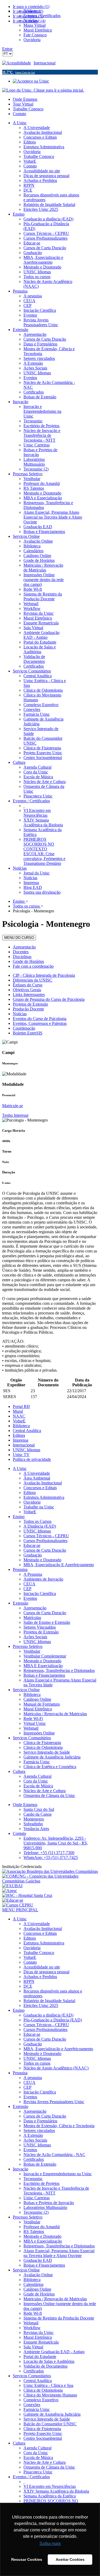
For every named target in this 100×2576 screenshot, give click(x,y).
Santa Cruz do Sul (39, 1809)
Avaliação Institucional (43, 1483)
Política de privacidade (32, 1459)
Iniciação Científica (40, 1594)
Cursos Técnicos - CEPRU (46, 1536)
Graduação (33, 1555)
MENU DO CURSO (19, 938)
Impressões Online (39, 1733)
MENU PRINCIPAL (20, 1910)
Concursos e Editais (40, 1488)
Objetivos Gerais (27, 990)
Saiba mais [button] (50, 2544)
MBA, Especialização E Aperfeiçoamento (59, 1565)
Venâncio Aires (36, 1829)
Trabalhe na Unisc (39, 1507)
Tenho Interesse (15, 1115)
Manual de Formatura (42, 1704)
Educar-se (32, 1545)
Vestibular (32, 1651)
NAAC (19, 1416)
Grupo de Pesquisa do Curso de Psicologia (49, 999)
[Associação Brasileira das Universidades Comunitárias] (50, 1871)
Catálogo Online (37, 1699)
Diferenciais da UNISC (33, 980)
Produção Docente (28, 1009)
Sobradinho (33, 1824)
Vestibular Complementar (45, 1656)
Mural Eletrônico (38, 1709)
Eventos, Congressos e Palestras (40, 1023)
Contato (19, 114)
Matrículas (32, 1618)
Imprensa (21, 1440)
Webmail (31, 1728)
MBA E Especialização (43, 1666)
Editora (19, 1435)
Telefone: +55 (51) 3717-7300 (49, 1853)
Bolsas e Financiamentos (44, 1675)
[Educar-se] (13, 1900)
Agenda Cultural (37, 1776)
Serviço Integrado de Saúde (47, 1752)
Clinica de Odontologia (43, 1747)
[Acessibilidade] (18, 63)
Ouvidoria (32, 1502)
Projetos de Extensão (30, 1004)
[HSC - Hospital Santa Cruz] (27, 1895)
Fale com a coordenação (33, 966)
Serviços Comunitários (32, 1738)
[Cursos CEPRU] (18, 1905)
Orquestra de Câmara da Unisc (49, 1795)
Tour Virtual (23, 104)
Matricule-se (13, 1106)
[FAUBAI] (12, 1886)
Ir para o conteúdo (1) (31, 7)
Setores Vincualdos (40, 1627)
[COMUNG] (50, 1881)
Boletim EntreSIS (28, 1033)
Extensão (21, 1603)
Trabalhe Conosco (28, 109)
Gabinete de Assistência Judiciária (52, 1757)
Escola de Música (38, 1786)
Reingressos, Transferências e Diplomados (59, 1670)
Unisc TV (21, 1455)
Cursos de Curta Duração (45, 1550)
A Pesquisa (33, 1574)
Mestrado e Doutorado (42, 1560)
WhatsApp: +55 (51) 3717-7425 (51, 1857)
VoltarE (19, 1421)
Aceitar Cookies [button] (70, 2559)
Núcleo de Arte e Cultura (45, 1791)
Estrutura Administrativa (44, 1497)
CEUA (29, 1584)
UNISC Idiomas (27, 1450)
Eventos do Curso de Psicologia (40, 1019)
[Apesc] (10, 1891)
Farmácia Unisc (37, 1762)
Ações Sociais (35, 1637)
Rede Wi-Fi (33, 1719)
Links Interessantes (29, 995)
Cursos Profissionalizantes (45, 1541)
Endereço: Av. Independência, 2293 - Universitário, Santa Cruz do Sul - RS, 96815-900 (56, 1843)
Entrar (7, 49)
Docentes (21, 952)
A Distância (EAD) (40, 1526)
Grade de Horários (28, 961)
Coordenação (24, 1028)
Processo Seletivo (28, 1646)
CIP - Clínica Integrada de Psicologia (44, 975)
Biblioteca (21, 1426)
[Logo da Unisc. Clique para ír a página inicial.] (43, 90)
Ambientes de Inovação (43, 1579)
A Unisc (20, 1468)
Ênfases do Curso (28, 985)
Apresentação (24, 947)
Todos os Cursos (37, 1521)
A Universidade (37, 1473)
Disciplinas (22, 957)
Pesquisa (20, 1569)
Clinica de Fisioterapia (42, 1743)
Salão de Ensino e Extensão (47, 1622)
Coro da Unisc (36, 1781)
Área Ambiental (37, 1478)
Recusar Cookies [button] (27, 2559)
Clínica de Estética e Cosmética (50, 1767)
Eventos (30, 1598)
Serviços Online (26, 1690)
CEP (27, 1589)
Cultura (19, 1771)
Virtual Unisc (35, 1723)
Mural (18, 1411)
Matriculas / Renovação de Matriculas (55, 1714)
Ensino (19, 1517)
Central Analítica (27, 1431)
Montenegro (34, 1819)
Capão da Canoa (37, 1814)
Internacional (45, 63)
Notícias (20, 1014)
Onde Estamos (25, 99)
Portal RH (21, 1406)
